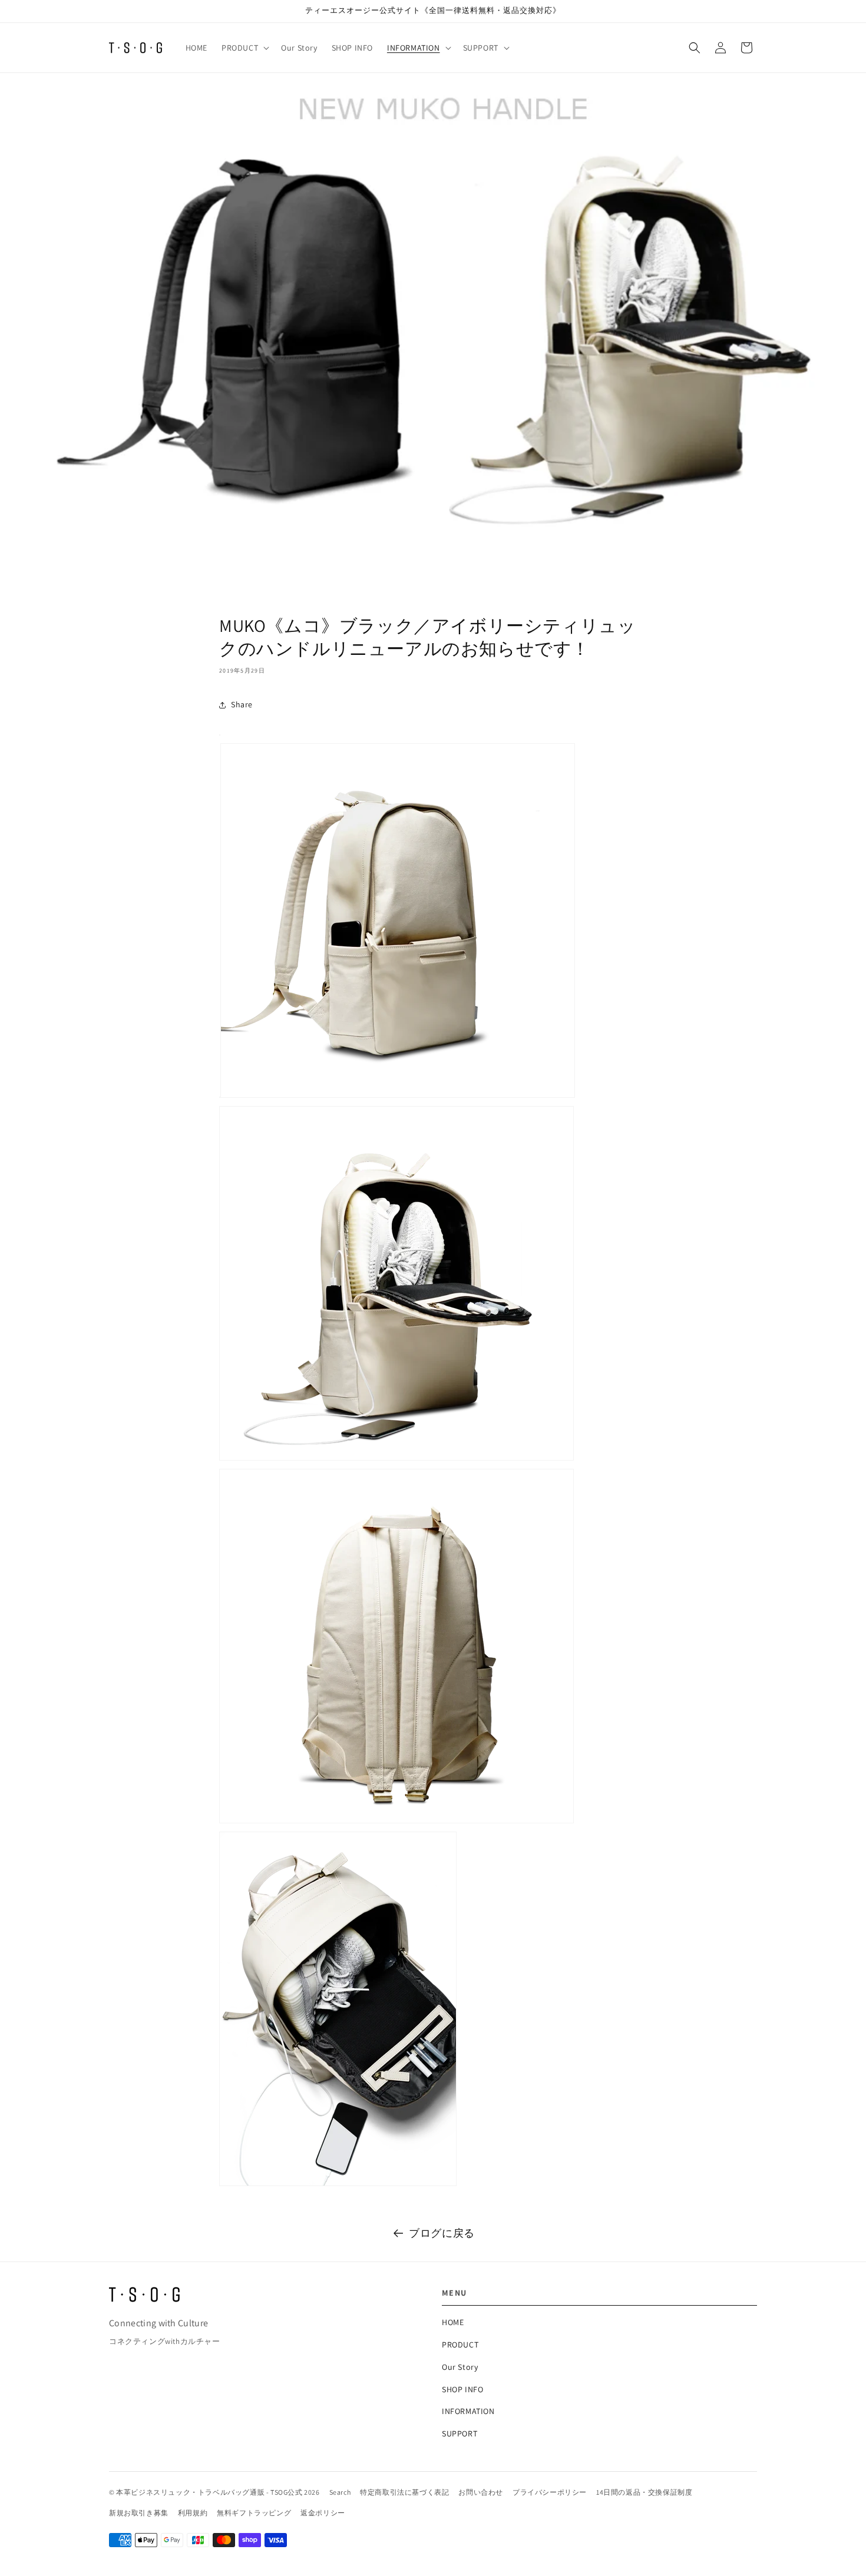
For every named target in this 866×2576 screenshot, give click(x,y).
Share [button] (242, 704)
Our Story (460, 2367)
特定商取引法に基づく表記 (404, 2492)
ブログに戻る (442, 2233)
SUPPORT (460, 2433)
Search (340, 2492)
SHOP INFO (462, 2389)
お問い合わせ (481, 2492)
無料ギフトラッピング (254, 2513)
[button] (244, 48)
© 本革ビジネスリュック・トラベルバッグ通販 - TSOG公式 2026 (214, 2492)
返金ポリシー (323, 2513)
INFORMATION (468, 2411)
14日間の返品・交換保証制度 (644, 2492)
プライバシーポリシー (550, 2492)
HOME (453, 2322)
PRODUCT (460, 2345)
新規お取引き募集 (139, 2513)
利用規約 (193, 2513)
